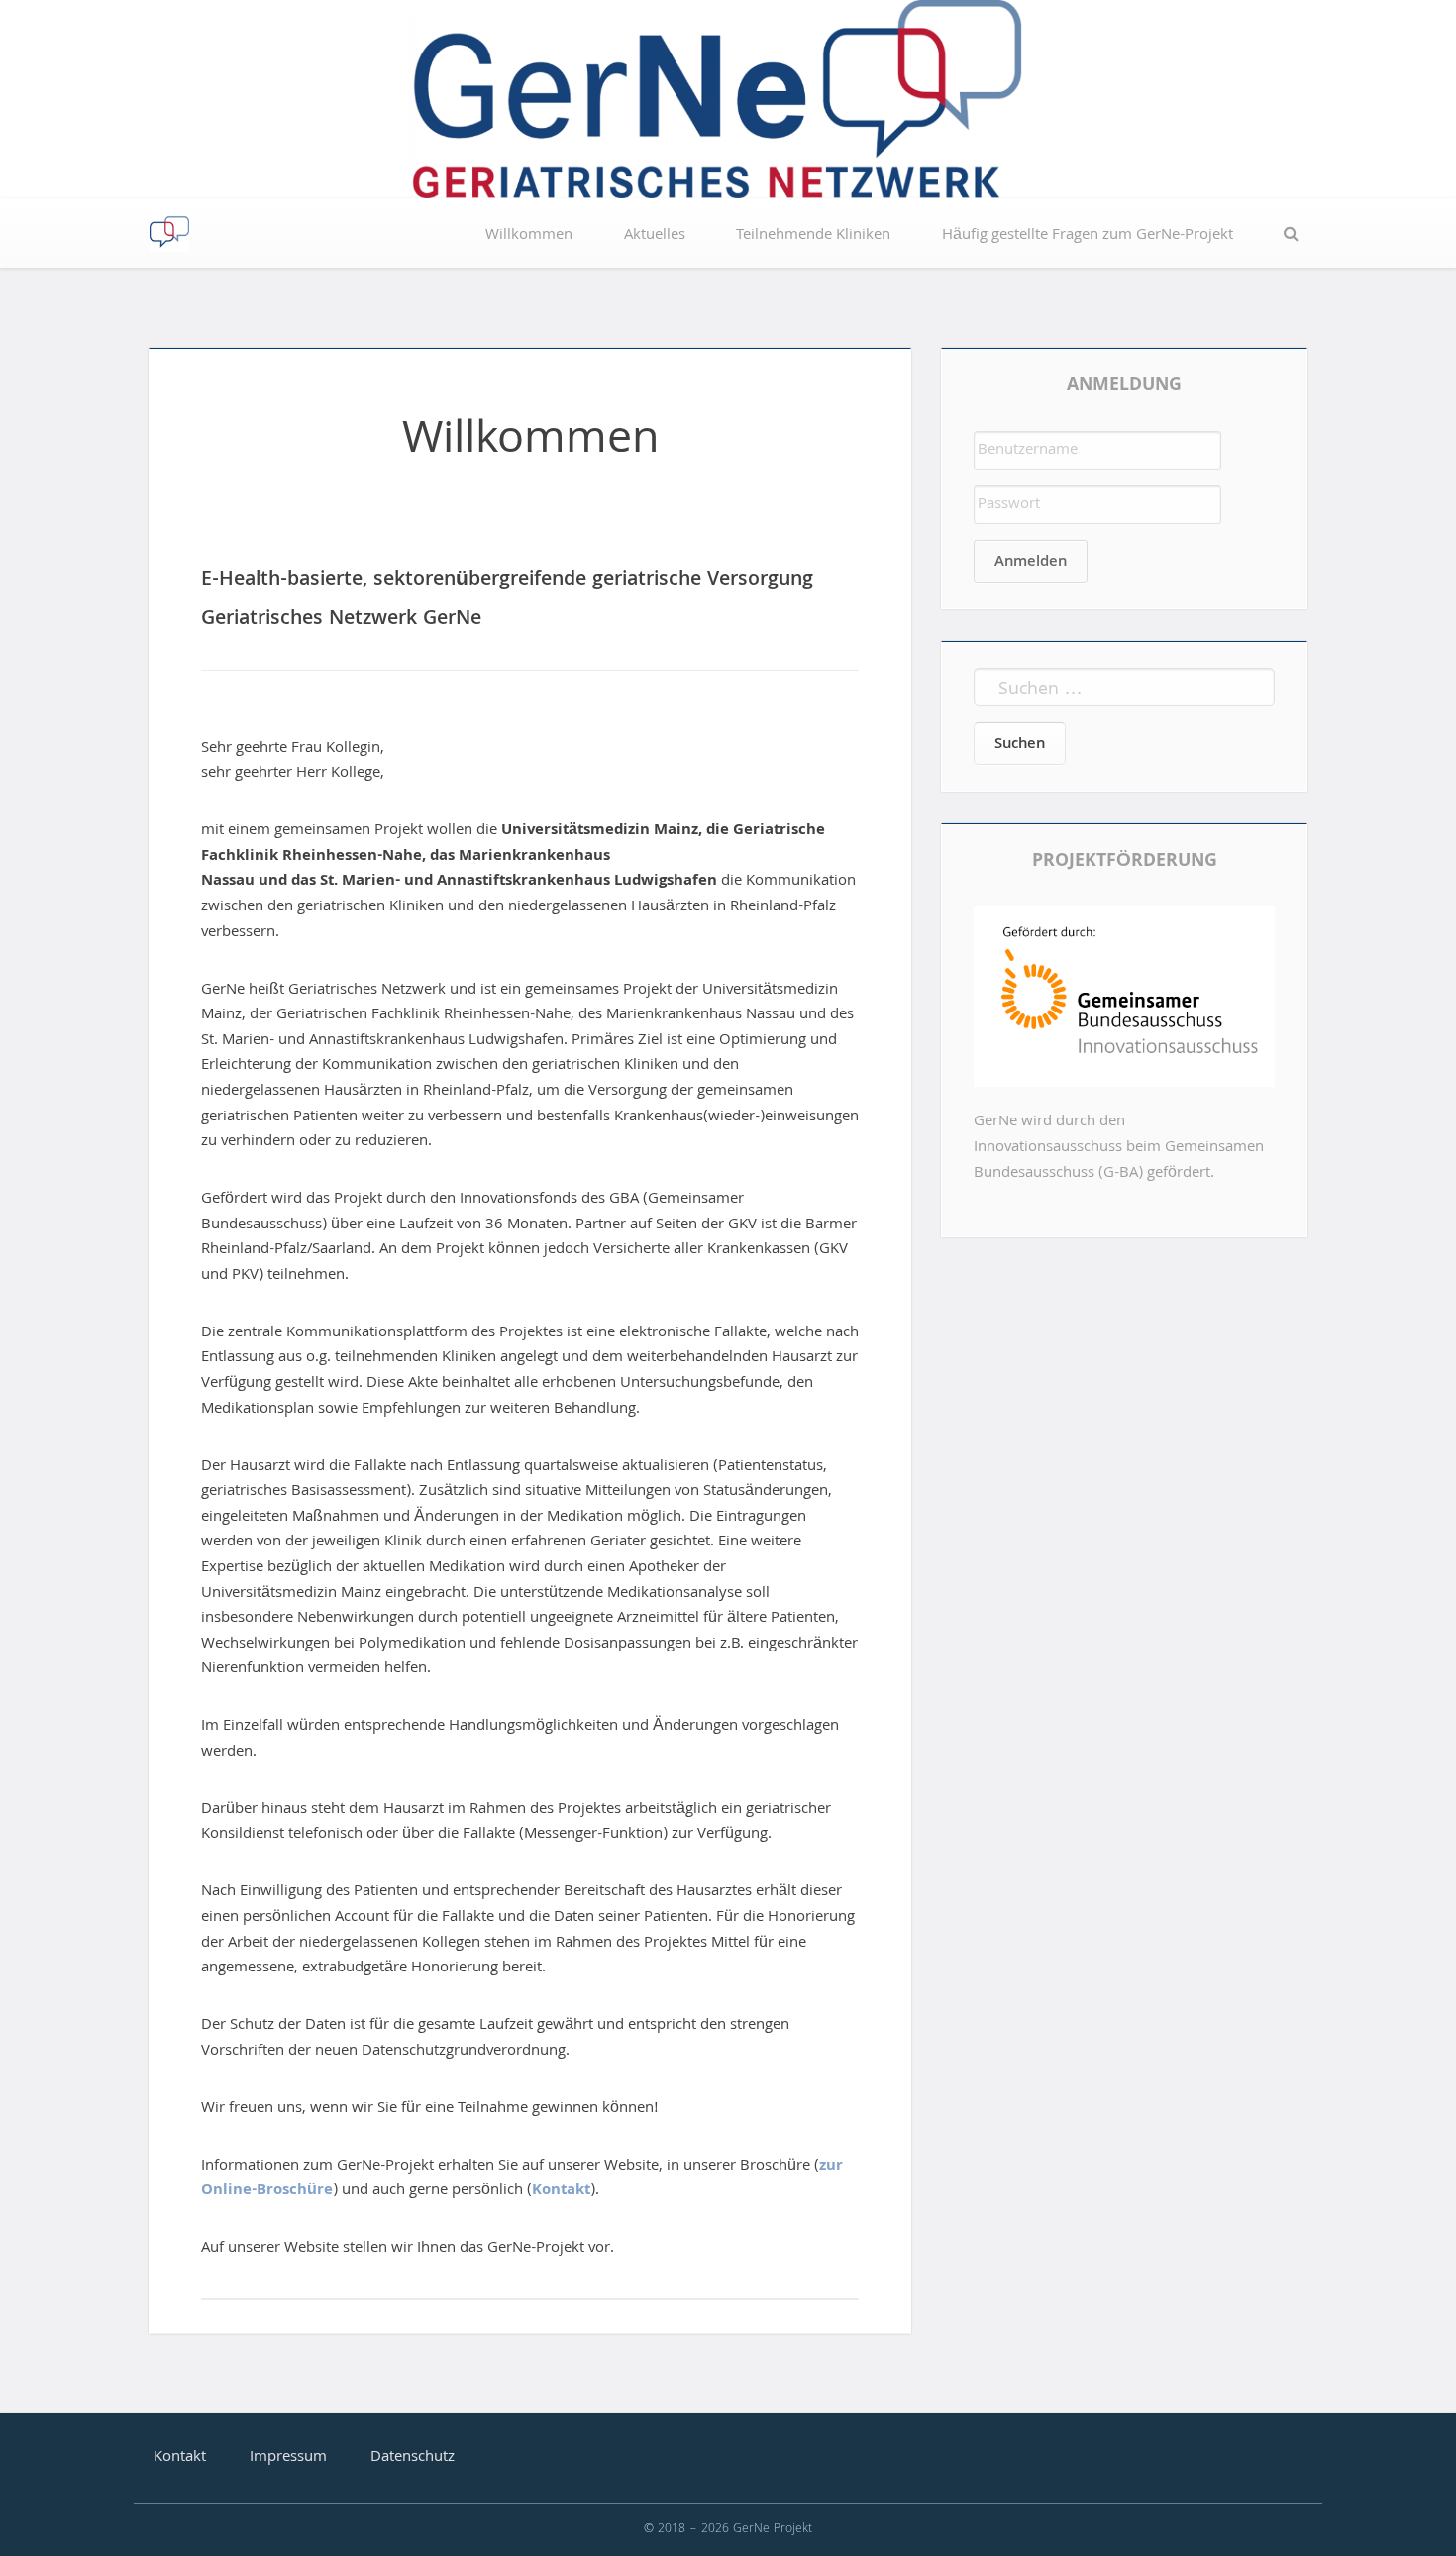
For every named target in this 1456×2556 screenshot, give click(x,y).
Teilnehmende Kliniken (813, 236)
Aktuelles (655, 236)
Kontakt (561, 2191)
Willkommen (529, 236)
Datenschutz (413, 2458)
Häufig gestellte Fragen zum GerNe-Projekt (1088, 236)
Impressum (288, 2458)
